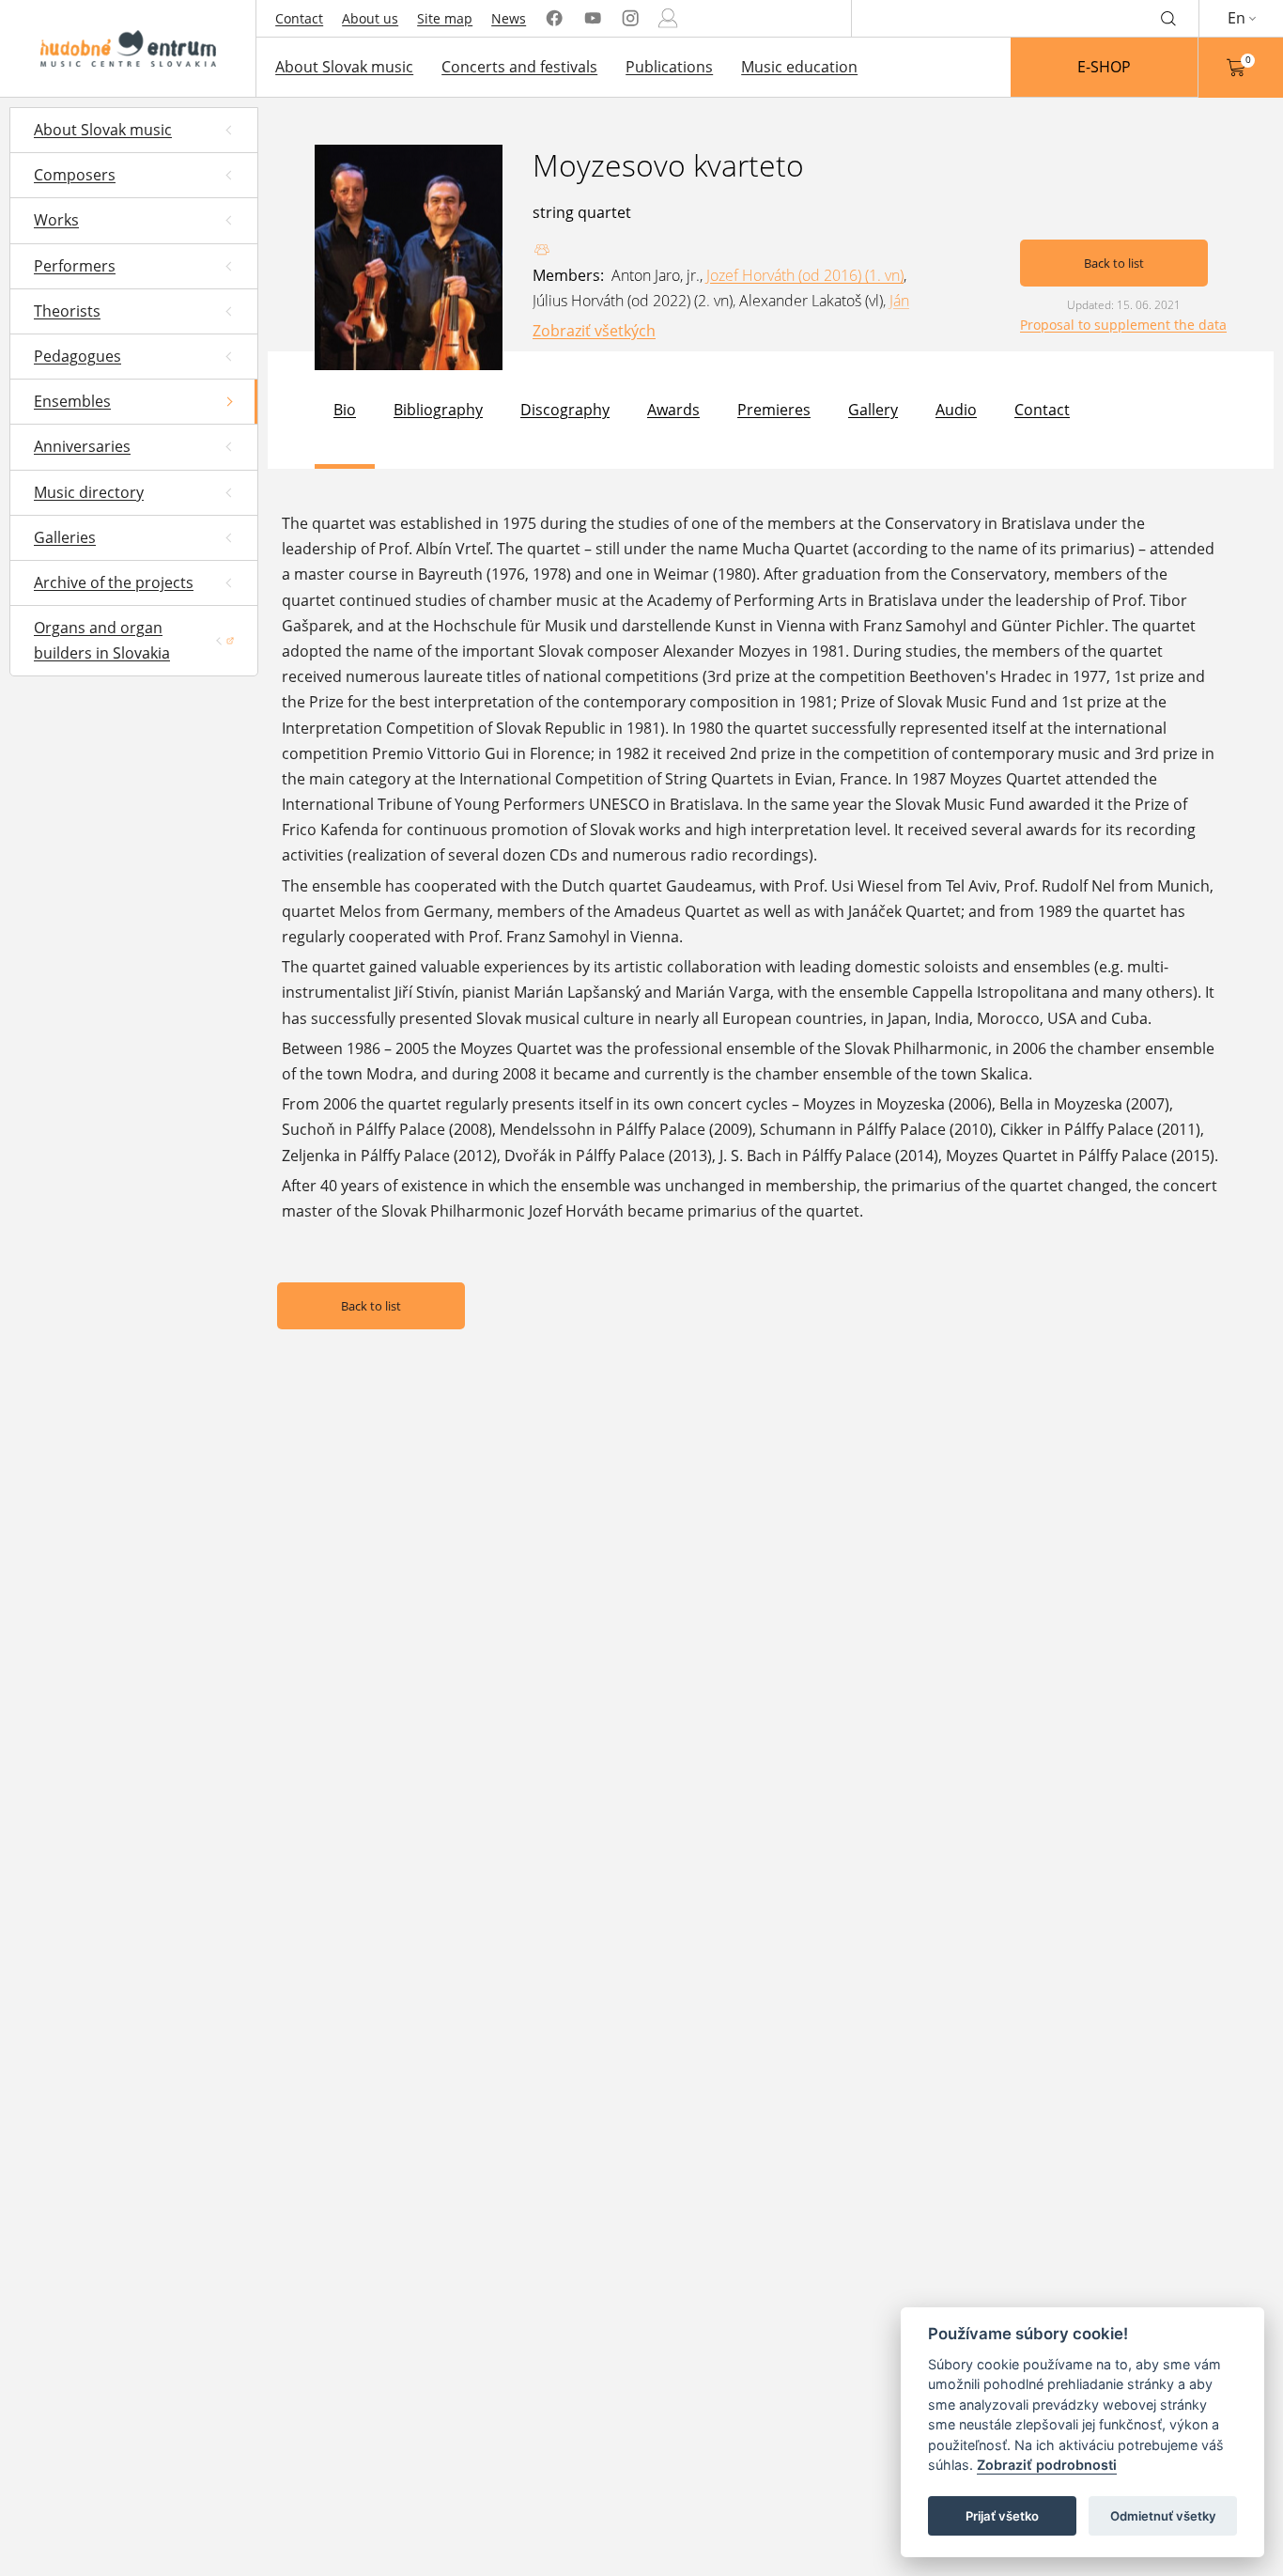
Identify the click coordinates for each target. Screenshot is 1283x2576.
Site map (445, 18)
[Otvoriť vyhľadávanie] (1168, 18)
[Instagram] (630, 18)
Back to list (1114, 263)
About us (370, 18)
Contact (299, 18)
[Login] (668, 18)
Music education (799, 67)
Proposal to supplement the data (1123, 325)
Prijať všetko (1002, 2516)
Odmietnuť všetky (1163, 2516)
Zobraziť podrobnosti (1047, 2466)
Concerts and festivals (519, 67)
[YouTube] (593, 18)
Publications (669, 67)
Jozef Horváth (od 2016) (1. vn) (805, 275)
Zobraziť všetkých (594, 331)
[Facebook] (554, 18)
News (509, 18)
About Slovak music (344, 67)
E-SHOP (1104, 67)
